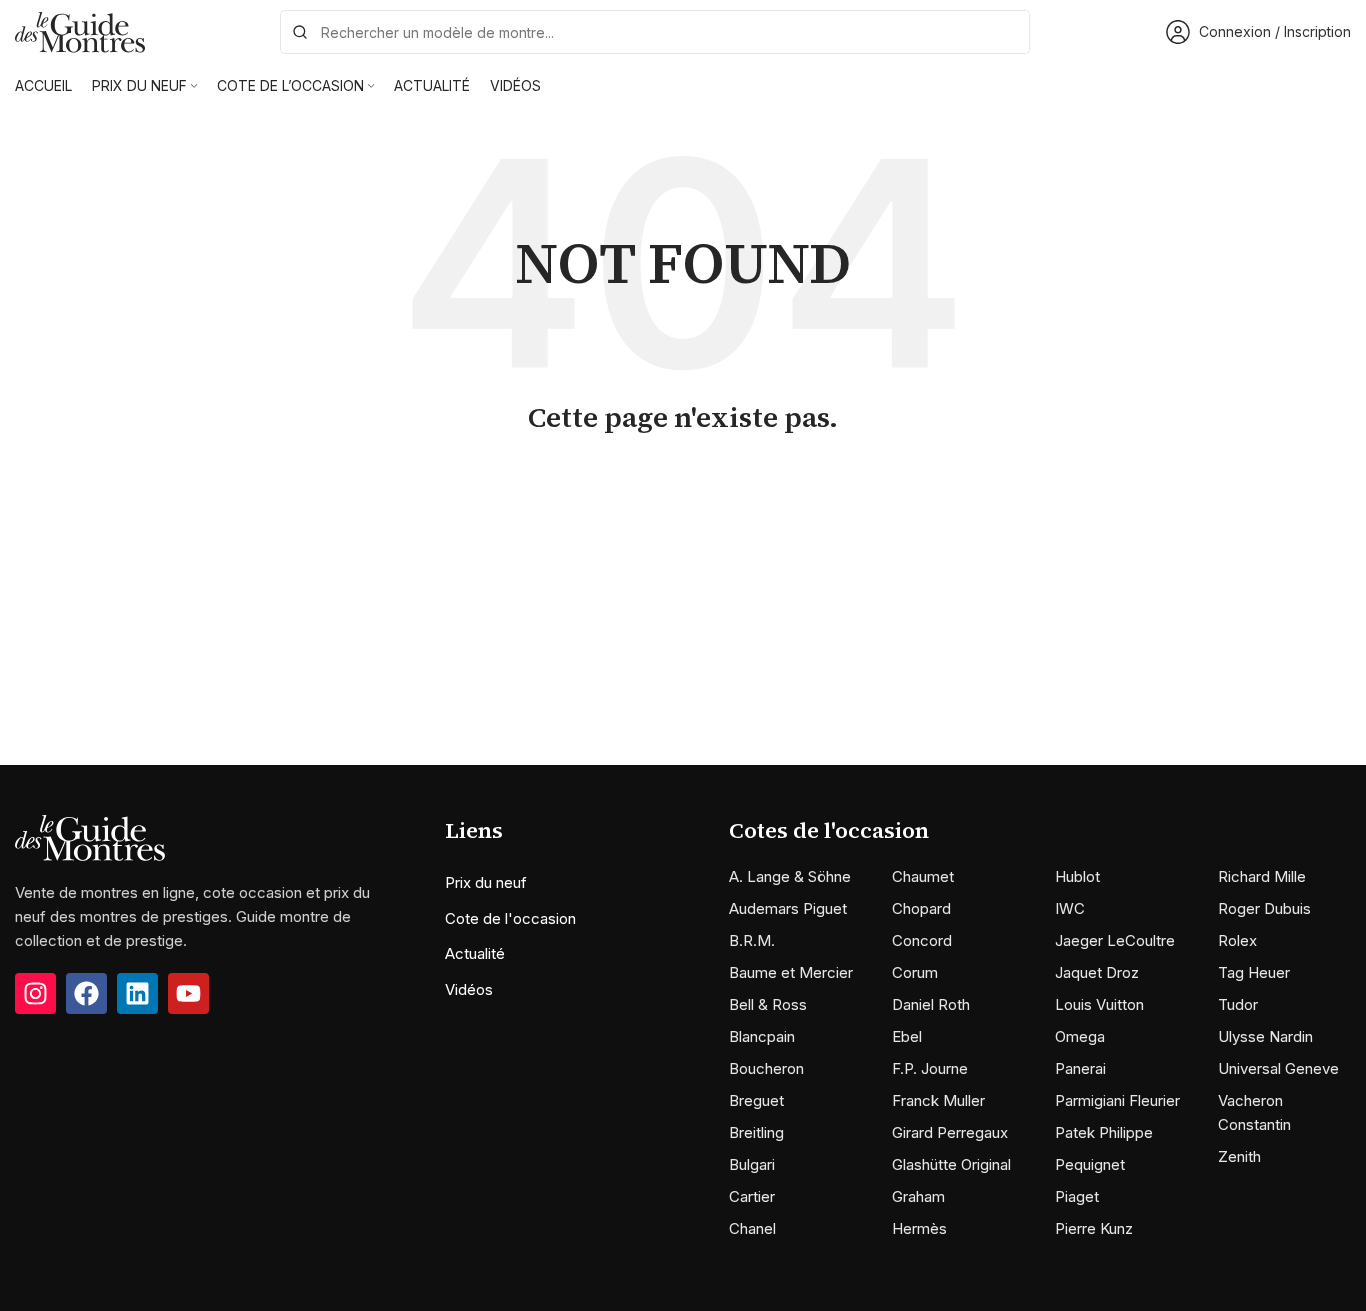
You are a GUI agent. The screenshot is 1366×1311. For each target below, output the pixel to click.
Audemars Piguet (788, 908)
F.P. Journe (930, 1068)
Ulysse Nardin (1265, 1036)
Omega (1080, 1036)
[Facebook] (86, 993)
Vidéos (469, 989)
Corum (915, 972)
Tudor (1238, 1004)
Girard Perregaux (950, 1132)
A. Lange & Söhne (790, 876)
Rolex (1237, 940)
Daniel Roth (931, 1004)
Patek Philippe (1104, 1132)
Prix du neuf (486, 882)
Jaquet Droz (1097, 972)
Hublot (1077, 876)
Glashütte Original (951, 1164)
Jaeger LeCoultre (1115, 940)
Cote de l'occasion (510, 918)
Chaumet (923, 876)
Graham (918, 1196)
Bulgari (752, 1164)
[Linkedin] (137, 993)
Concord (922, 940)
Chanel (752, 1228)
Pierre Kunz (1094, 1228)
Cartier (752, 1196)
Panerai (1080, 1068)
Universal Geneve (1278, 1068)
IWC (1070, 908)
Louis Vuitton (1099, 1004)
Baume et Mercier (791, 972)
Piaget (1077, 1196)
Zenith (1239, 1156)
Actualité (475, 953)
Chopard (921, 908)
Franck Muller (938, 1100)
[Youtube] (188, 993)
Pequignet (1090, 1164)
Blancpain (762, 1036)
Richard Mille (1262, 876)
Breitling (756, 1132)
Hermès (919, 1228)
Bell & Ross (768, 1004)
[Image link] (90, 836)
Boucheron (766, 1068)
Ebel (907, 1036)
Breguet (756, 1100)
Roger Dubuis (1264, 908)
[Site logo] (80, 30)
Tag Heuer (1254, 972)
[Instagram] (35, 993)
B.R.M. (752, 940)
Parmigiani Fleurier (1117, 1100)
